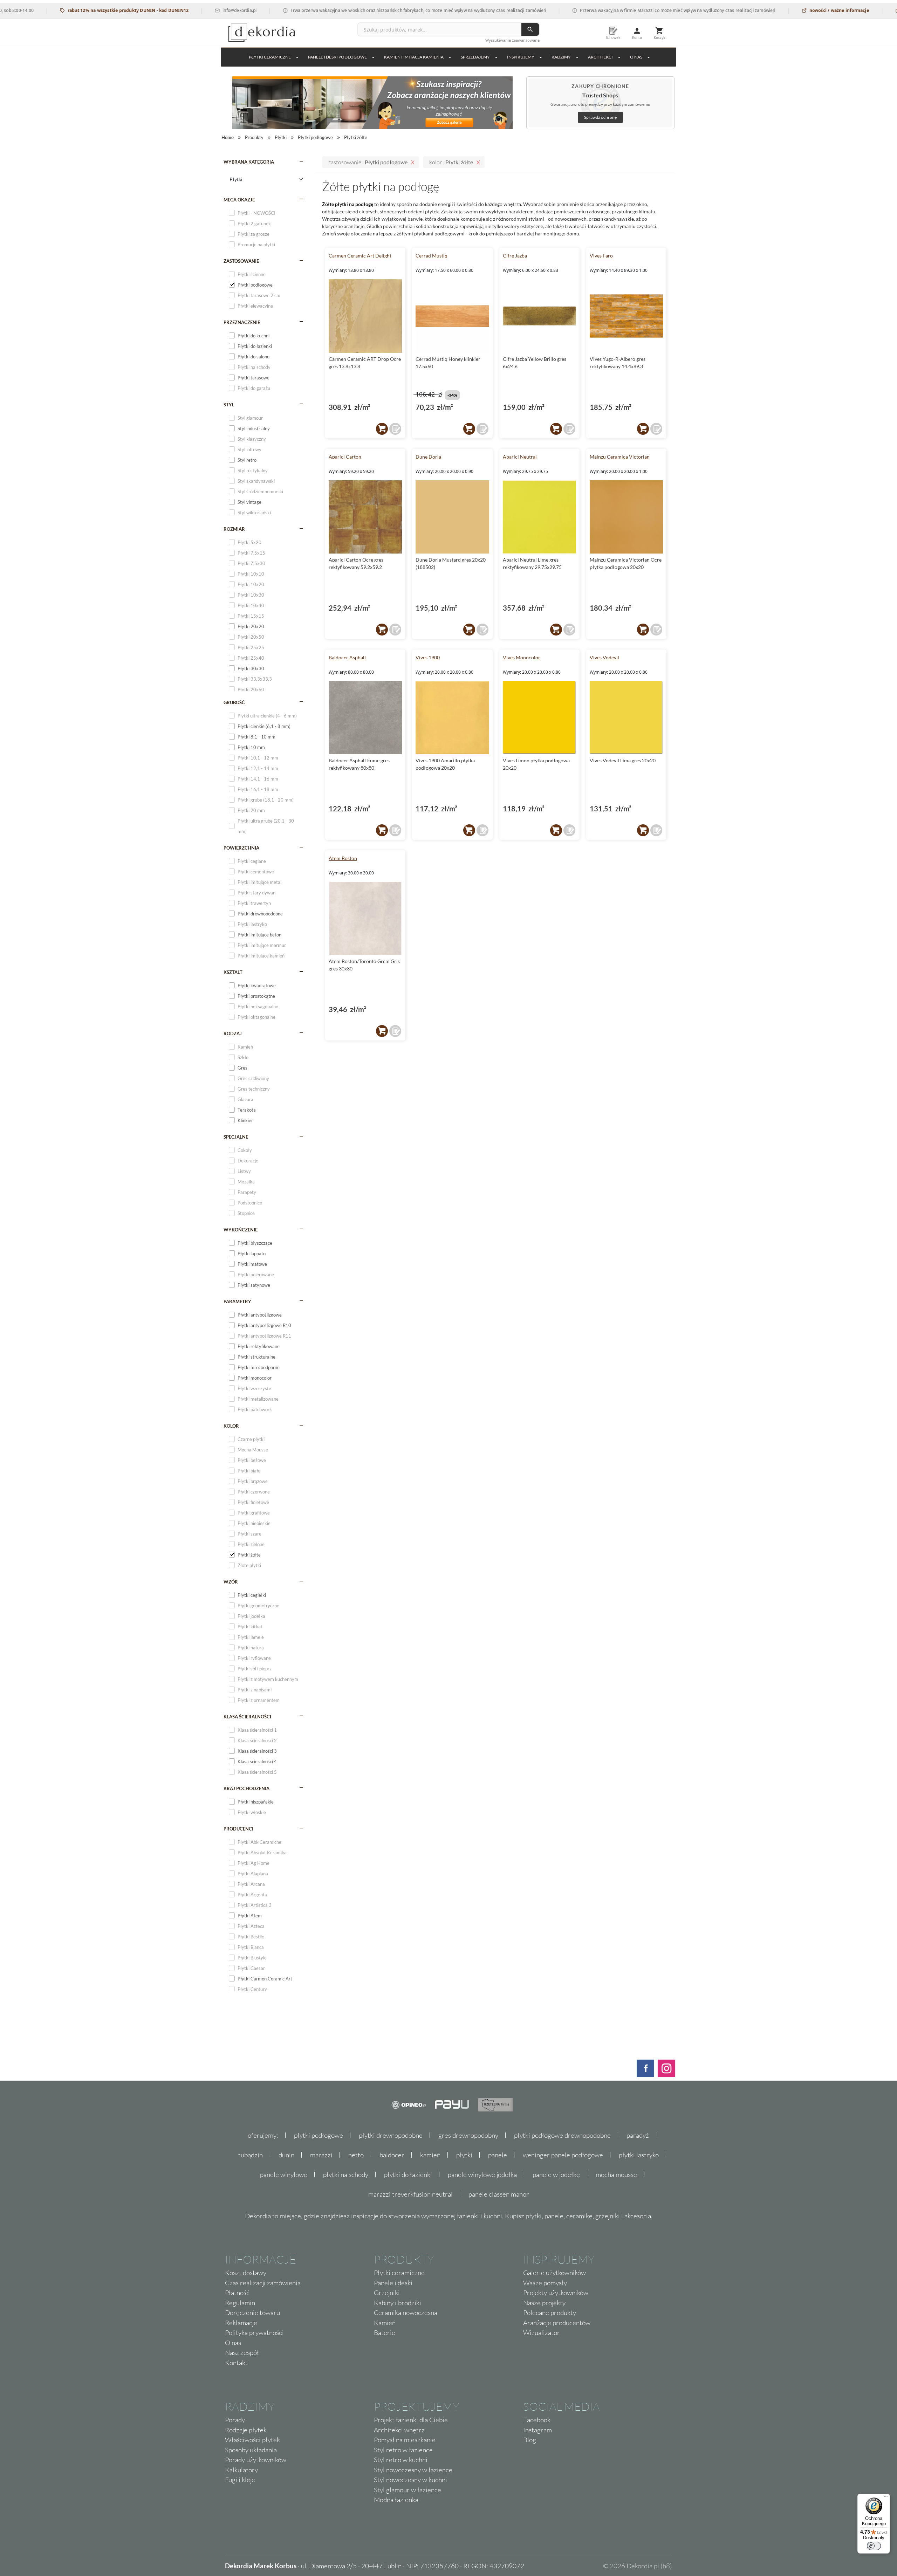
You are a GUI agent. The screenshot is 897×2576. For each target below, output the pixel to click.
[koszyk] (382, 429)
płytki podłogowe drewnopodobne (562, 2135)
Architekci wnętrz (399, 2430)
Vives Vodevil (604, 657)
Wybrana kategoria (249, 162)
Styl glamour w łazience (408, 2490)
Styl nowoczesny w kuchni (410, 2480)
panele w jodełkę (556, 2175)
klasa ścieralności (247, 1717)
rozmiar (234, 529)
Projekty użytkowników (556, 2293)
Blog (530, 2440)
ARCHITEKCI (600, 57)
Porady (235, 2420)
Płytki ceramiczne (270, 57)
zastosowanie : (368, 162)
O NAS (636, 57)
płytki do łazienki (408, 2175)
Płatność (237, 2293)
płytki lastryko (639, 2155)
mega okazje (239, 200)
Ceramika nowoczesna (406, 2313)
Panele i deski (393, 2283)
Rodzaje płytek (246, 2430)
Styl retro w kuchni (401, 2460)
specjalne (236, 1137)
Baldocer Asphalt (347, 657)
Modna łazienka (396, 2500)
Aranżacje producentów (557, 2323)
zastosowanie (241, 261)
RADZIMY (561, 57)
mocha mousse (616, 2175)
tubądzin (251, 2155)
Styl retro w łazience (403, 2450)
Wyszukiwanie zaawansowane (512, 40)
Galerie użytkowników (554, 2273)
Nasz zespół (242, 2352)
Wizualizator (542, 2333)
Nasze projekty (544, 2303)
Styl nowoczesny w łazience (413, 2470)
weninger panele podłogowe (563, 2155)
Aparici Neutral (520, 457)
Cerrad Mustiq (432, 256)
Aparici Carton (345, 457)
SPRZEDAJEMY (475, 57)
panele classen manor (499, 2194)
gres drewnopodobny (468, 2135)
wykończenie (241, 1230)
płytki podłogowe (319, 2135)
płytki (464, 2155)
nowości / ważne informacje (785, 10)
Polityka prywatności (254, 2333)
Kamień (385, 2323)
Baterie (385, 2333)
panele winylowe (284, 2175)
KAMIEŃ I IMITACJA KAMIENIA (414, 57)
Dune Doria (428, 457)
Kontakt (236, 2363)
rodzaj (233, 1033)
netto (356, 2155)
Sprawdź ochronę (600, 117)
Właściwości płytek (252, 2440)
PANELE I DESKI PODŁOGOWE (337, 57)
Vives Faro (601, 256)
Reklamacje (241, 2323)
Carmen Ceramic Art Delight (360, 256)
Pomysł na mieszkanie (405, 2440)
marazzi (321, 2155)
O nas (233, 2343)
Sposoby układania (251, 2450)
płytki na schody (346, 2175)
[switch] (874, 2546)
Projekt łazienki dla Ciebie (411, 2420)
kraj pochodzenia (246, 1788)
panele (498, 2155)
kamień (430, 2155)
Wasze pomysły (545, 2283)
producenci (238, 1829)
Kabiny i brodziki (398, 2303)
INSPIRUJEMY (521, 57)
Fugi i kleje (240, 2480)
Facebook (537, 2420)
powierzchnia (241, 848)
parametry (237, 1301)
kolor (231, 1426)
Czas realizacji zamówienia (263, 2283)
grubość (234, 702)
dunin (286, 2155)
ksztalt (233, 972)
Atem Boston (343, 858)
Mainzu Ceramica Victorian (620, 457)
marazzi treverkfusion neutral (410, 2194)
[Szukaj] (530, 29)
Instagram (537, 2430)
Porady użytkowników (256, 2460)
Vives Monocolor (522, 657)
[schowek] (395, 429)
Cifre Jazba (515, 256)
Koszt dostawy (246, 2273)
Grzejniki (387, 2293)
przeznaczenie (242, 322)
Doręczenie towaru (252, 2313)
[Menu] (886, 2498)
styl (229, 405)
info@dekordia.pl (186, 10)
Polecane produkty (550, 2313)
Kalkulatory (241, 2470)
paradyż (638, 2135)
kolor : (451, 162)
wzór (231, 1582)
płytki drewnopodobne (391, 2135)
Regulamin (240, 2303)
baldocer (392, 2155)
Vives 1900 (428, 657)
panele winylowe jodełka (482, 2175)
